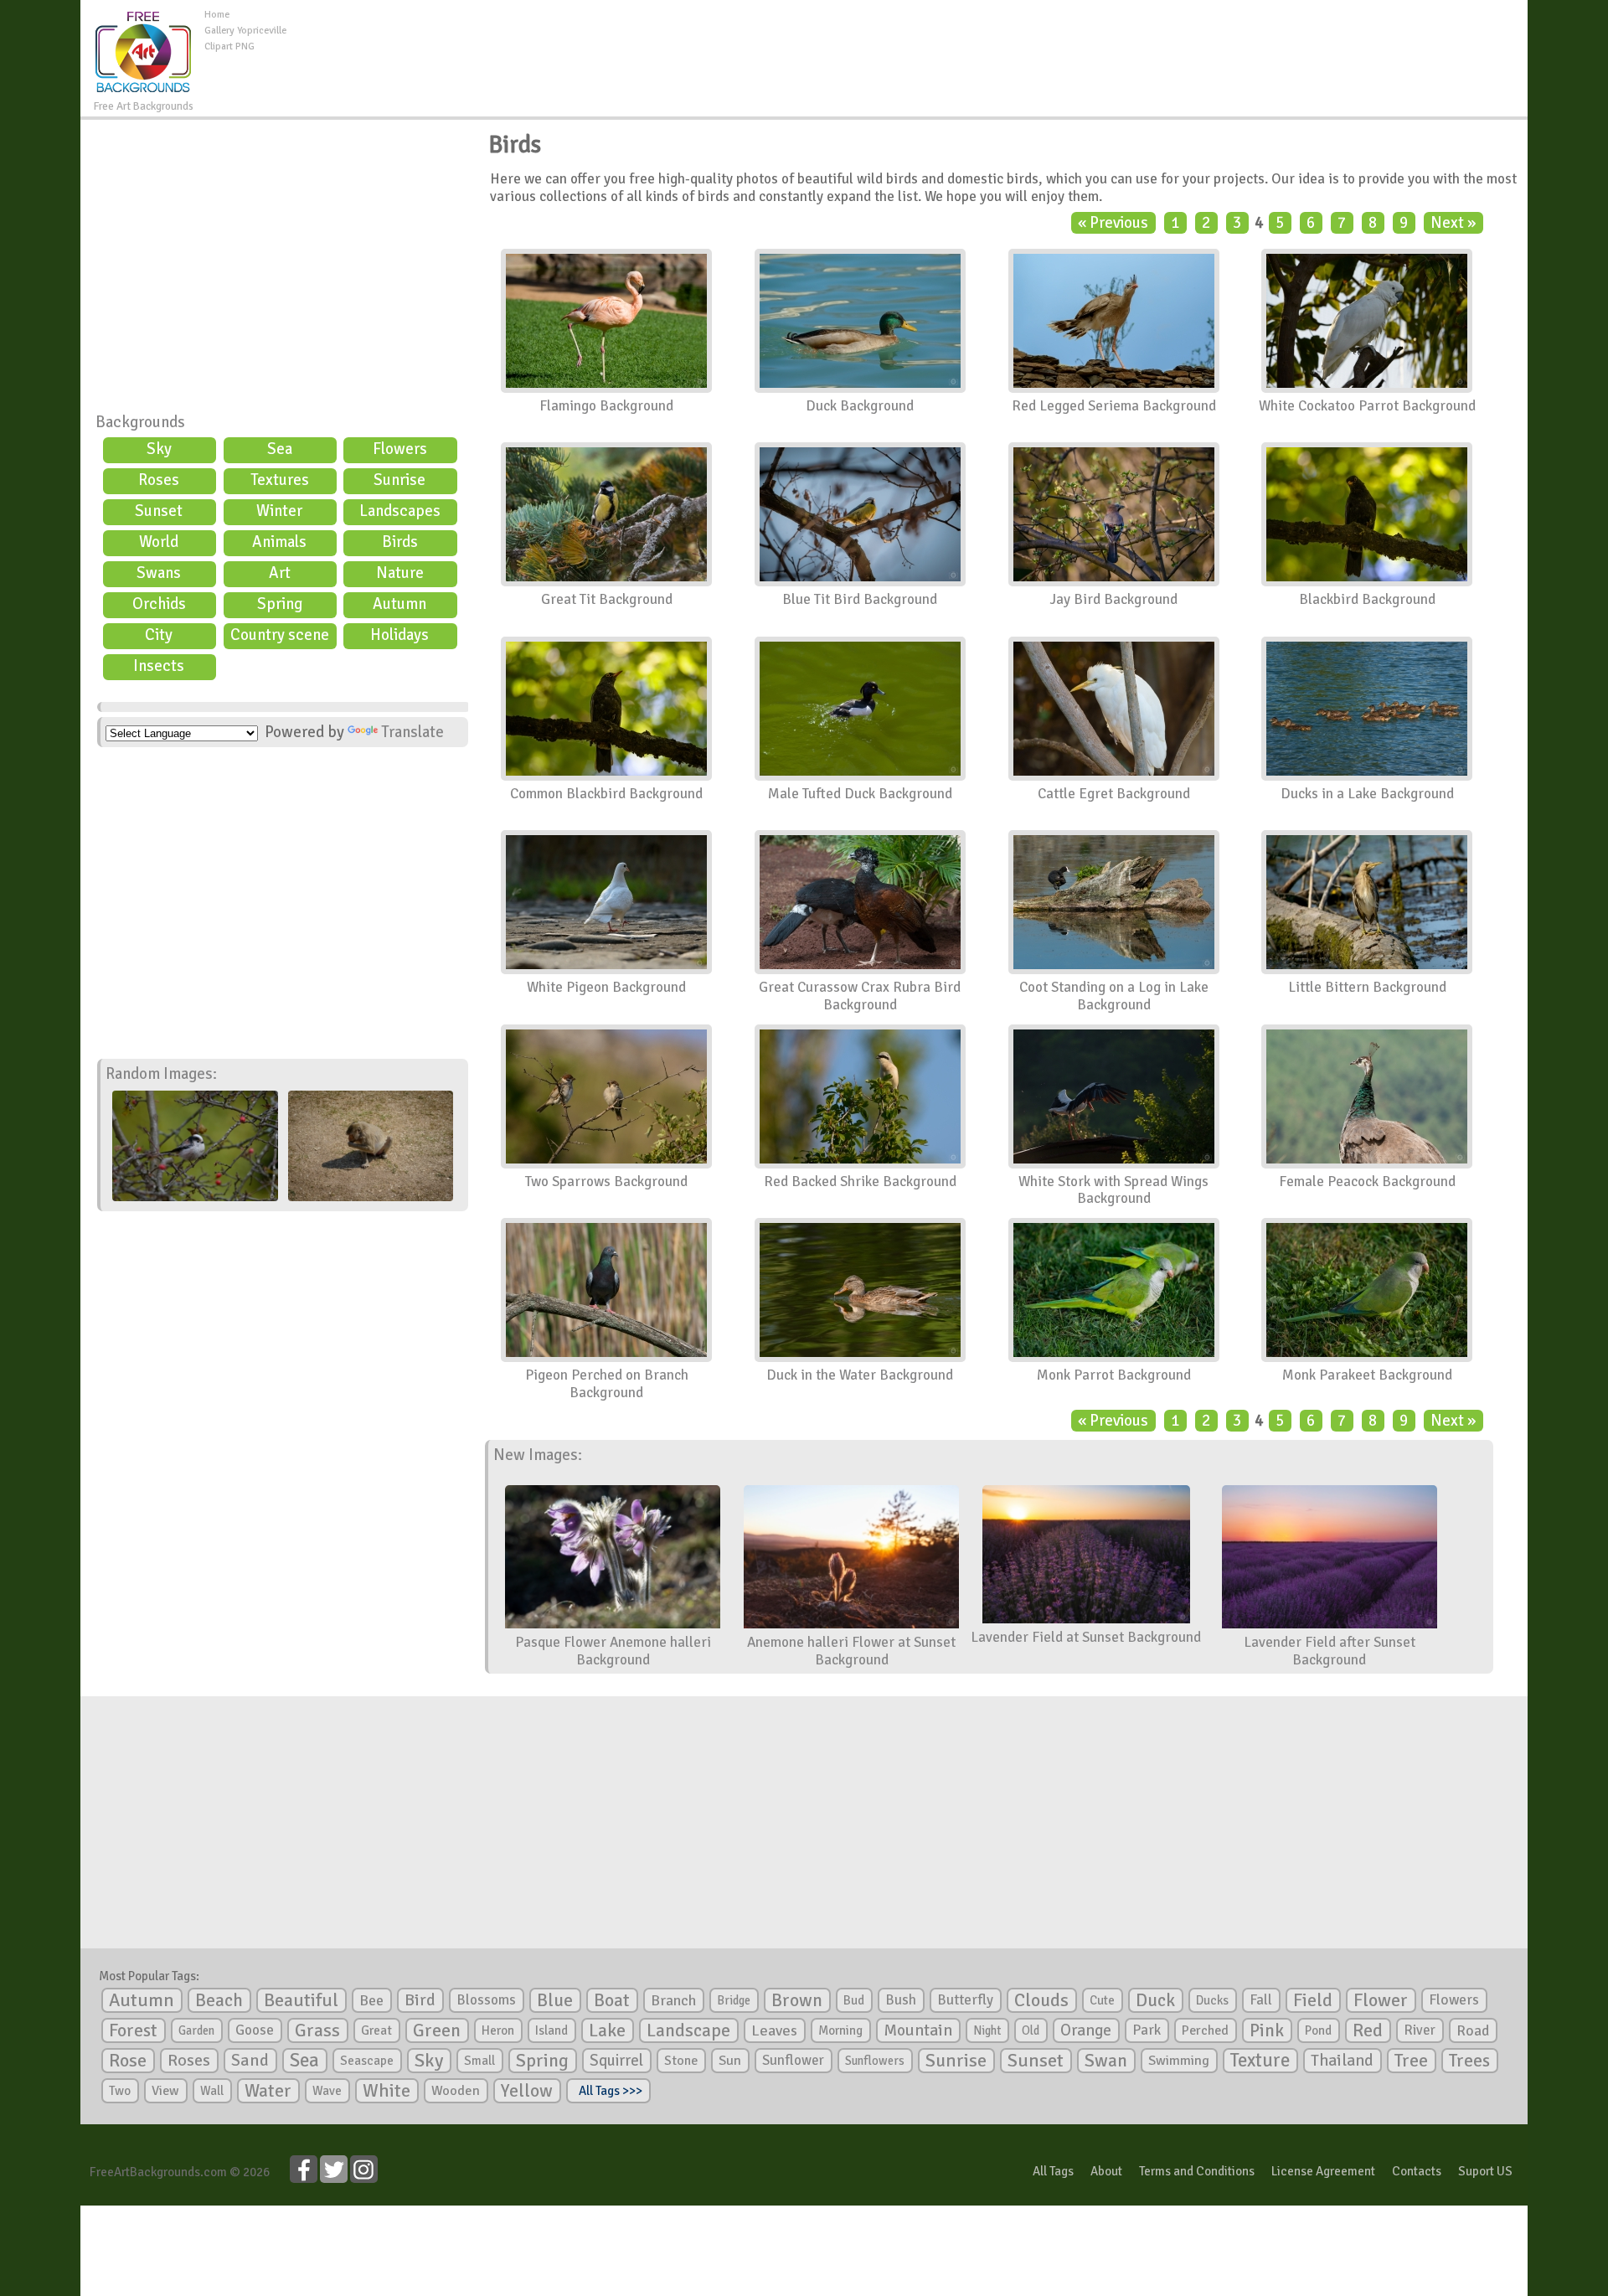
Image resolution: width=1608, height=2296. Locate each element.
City (159, 635)
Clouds (1041, 2000)
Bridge (734, 2000)
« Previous (1113, 223)
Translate (412, 732)
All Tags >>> (608, 2091)
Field (1313, 2000)
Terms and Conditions (1197, 2171)
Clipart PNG (229, 46)
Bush (901, 2000)
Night (987, 2030)
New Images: (538, 1455)
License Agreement (1323, 2171)
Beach (219, 2000)
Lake (607, 2030)
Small (479, 2061)
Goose (255, 2030)
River (1420, 2030)
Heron (498, 2030)
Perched (1205, 2030)
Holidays (399, 635)
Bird (420, 2000)
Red (1368, 2030)
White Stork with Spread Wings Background (1113, 1190)
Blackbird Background (1367, 599)
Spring (280, 604)
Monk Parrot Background (1114, 1375)
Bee (371, 2000)
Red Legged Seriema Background (1114, 406)
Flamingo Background (606, 406)
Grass (317, 2030)
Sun (730, 2061)
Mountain (918, 2030)
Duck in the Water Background (860, 1375)
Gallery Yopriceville (245, 31)
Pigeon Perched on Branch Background (607, 1384)
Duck (1155, 2000)
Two (120, 2091)
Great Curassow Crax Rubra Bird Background (860, 996)
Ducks (1212, 2000)
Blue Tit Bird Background (860, 599)
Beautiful (301, 2000)
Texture (1260, 2061)
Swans (159, 573)
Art (280, 573)
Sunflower (793, 2060)
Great (376, 2030)
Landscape (688, 2030)
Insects (159, 666)
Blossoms (486, 2000)
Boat (612, 2000)
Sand (250, 2060)
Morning (840, 2030)
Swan (1106, 2061)
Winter (279, 511)
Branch (673, 2000)
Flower (1381, 2000)
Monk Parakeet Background (1367, 1375)
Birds (400, 542)
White (387, 2091)
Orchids (159, 604)
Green (437, 2030)
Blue (555, 2000)
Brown (797, 2000)
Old (1031, 2030)
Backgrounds (140, 422)
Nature (400, 573)
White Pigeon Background (606, 987)
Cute (1102, 2000)
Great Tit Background (607, 599)
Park (1147, 2030)
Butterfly (965, 2000)
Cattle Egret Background (1114, 794)
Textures (280, 480)
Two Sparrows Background (606, 1182)
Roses (159, 480)
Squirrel (616, 2060)
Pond (1318, 2030)
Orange (1086, 2030)
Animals (279, 542)
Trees (1469, 2061)
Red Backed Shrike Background (860, 1182)
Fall (1261, 2000)
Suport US (1485, 2171)
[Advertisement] (907, 45)
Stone (681, 2061)
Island (551, 2030)
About (1106, 2171)
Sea (280, 449)
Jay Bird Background (1113, 599)
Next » (1453, 223)
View (165, 2091)
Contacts (1417, 2171)
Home (217, 15)
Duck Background (860, 406)
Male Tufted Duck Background (860, 794)
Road (1473, 2030)
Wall (212, 2091)
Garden (196, 2030)
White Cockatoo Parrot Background (1367, 406)
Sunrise (399, 480)
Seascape (367, 2061)
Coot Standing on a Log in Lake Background (1114, 996)
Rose (128, 2060)
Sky (159, 449)
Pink (1267, 2030)
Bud (854, 2000)
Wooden (456, 2091)
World (159, 542)
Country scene (280, 635)
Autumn (399, 604)
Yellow (527, 2090)
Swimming (1179, 2061)
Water (268, 2091)
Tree (1411, 2060)
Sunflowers (875, 2061)
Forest (133, 2030)
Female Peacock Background (1367, 1182)
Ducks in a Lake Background (1367, 794)
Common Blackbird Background (606, 794)
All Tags (1053, 2171)
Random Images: (161, 1074)
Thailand (1342, 2061)
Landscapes (400, 511)
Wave (327, 2091)
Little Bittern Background (1367, 987)
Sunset (159, 511)
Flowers (400, 449)
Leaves (774, 2030)
